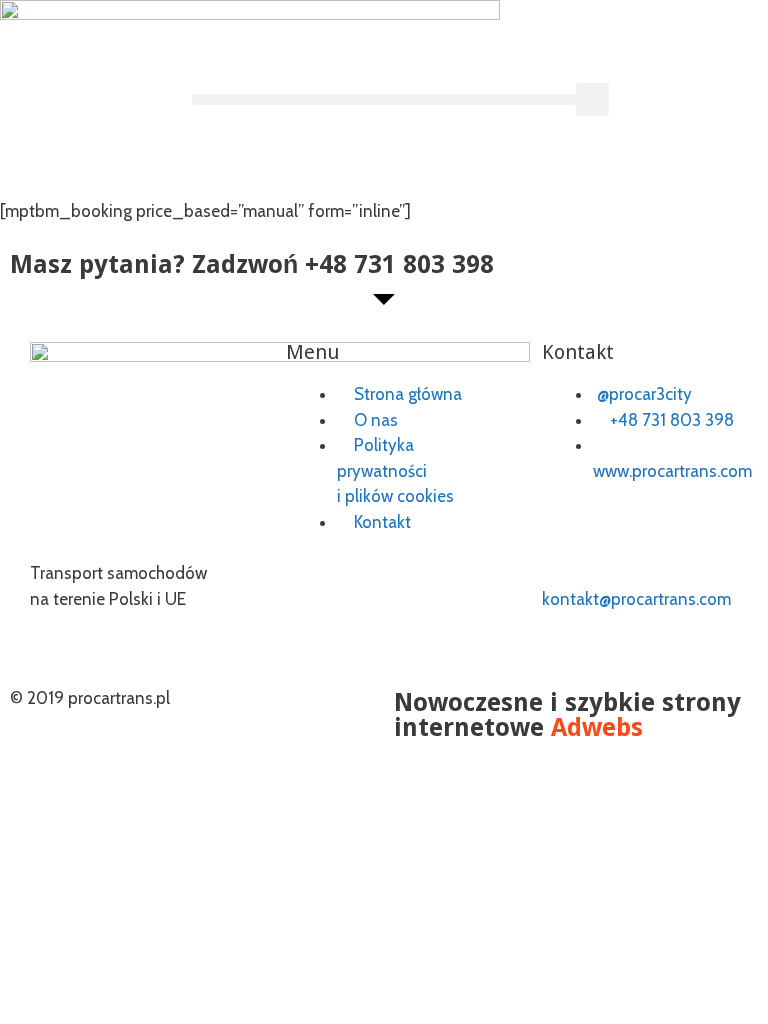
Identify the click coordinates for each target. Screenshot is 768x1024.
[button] (384, 99)
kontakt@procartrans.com (636, 599)
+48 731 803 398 (399, 264)
